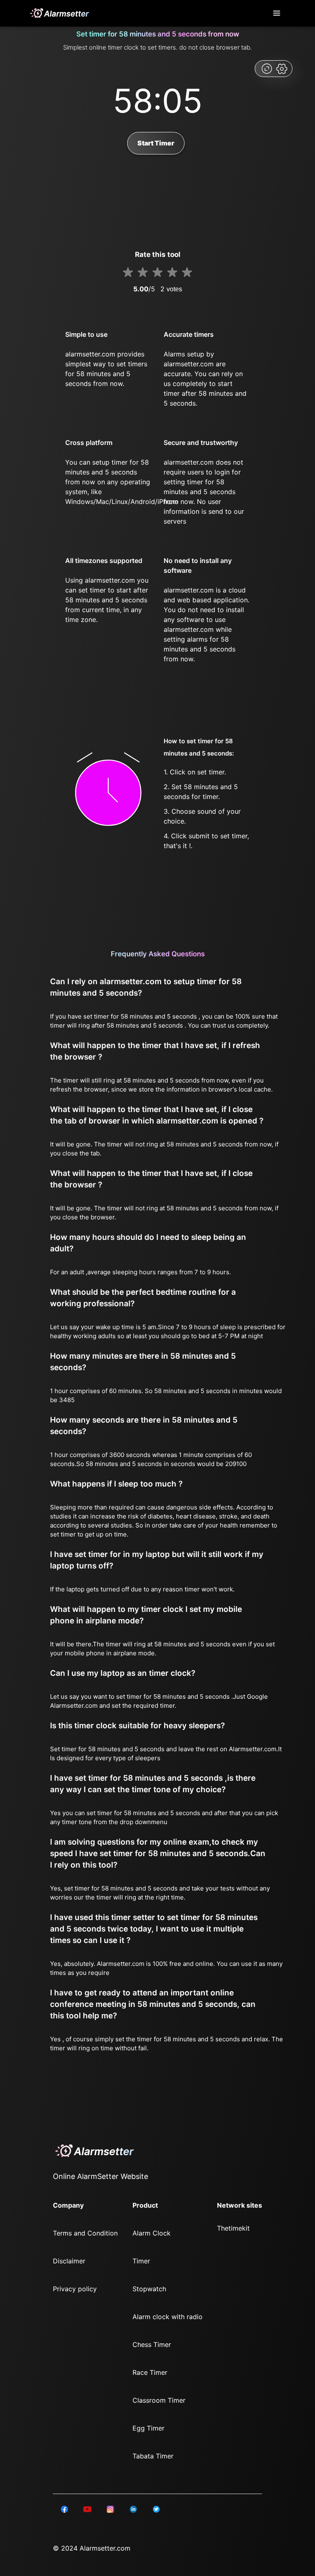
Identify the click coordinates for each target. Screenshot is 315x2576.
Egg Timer (148, 2428)
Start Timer (156, 143)
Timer (141, 2261)
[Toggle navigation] (277, 13)
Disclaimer (69, 2261)
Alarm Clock (152, 2233)
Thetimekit (233, 2228)
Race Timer (150, 2372)
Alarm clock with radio (168, 2317)
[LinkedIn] (64, 2509)
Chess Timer (152, 2345)
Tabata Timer (153, 2456)
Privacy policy (75, 2289)
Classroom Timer (159, 2400)
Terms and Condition (85, 2233)
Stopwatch (149, 2289)
